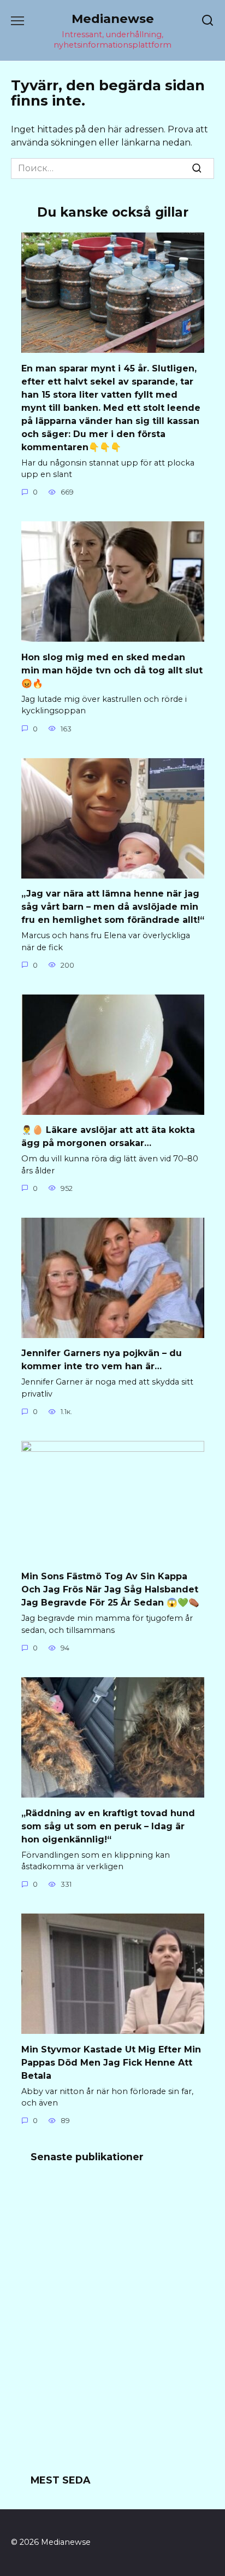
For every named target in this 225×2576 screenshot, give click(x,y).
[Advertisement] (112, 2325)
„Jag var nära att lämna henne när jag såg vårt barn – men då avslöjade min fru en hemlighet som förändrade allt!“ (113, 907)
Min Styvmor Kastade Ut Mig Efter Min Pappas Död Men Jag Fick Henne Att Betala (111, 2062)
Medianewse (113, 19)
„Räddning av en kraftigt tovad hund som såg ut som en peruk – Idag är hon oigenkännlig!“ (108, 1826)
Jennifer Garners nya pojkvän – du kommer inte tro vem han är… (102, 1360)
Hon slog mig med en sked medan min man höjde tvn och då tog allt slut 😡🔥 (112, 670)
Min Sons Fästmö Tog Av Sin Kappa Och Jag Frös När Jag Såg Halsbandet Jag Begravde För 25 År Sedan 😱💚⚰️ (110, 1589)
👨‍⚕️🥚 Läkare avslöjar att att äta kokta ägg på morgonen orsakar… (108, 1136)
